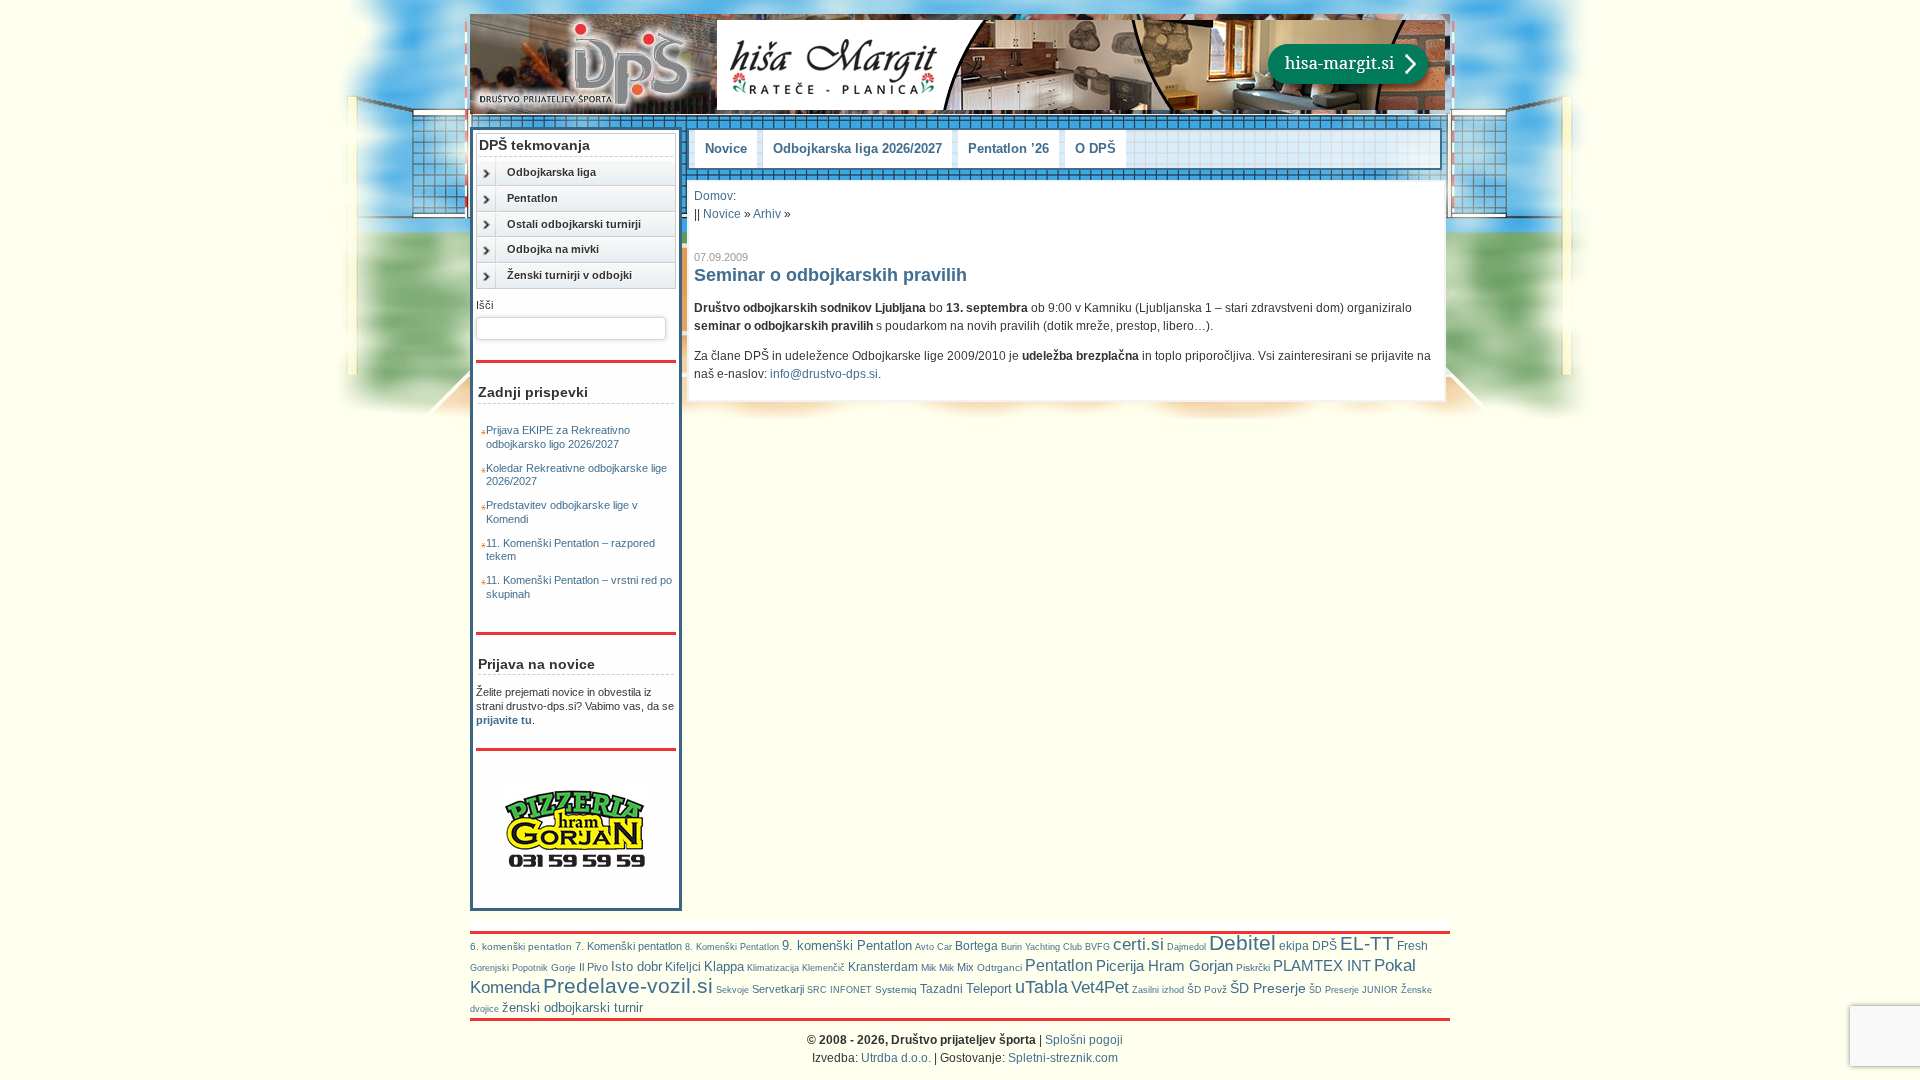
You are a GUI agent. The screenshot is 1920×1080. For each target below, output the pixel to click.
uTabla (1041, 987)
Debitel (1242, 942)
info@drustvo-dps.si (824, 374)
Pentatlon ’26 (1008, 148)
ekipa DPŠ (1308, 945)
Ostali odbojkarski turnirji (574, 224)
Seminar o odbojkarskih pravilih (830, 275)
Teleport (989, 988)
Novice (726, 148)
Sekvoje (732, 990)
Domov (713, 196)
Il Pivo (593, 967)
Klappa (724, 966)
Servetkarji (778, 989)
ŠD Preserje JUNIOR (1353, 990)
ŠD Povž (1207, 989)
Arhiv (767, 214)
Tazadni (941, 988)
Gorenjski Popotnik (509, 968)
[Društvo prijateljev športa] (585, 64)
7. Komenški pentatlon (628, 946)
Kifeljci (683, 967)
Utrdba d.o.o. (896, 1058)
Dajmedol (1186, 947)
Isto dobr (636, 966)
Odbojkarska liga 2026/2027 (857, 148)
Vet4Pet (1100, 987)
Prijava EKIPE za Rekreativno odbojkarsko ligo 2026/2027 (558, 437)
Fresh (1412, 946)
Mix (965, 967)
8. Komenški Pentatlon (732, 947)
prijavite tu (504, 720)
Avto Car (933, 947)
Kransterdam (883, 967)
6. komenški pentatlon (521, 946)
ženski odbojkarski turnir (572, 1007)
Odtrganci (999, 967)
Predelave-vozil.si (628, 986)
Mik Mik (937, 967)
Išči (484, 305)
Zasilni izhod (1158, 990)
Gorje (563, 967)
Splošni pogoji (1084, 1040)
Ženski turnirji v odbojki (569, 275)
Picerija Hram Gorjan (1164, 966)
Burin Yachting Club (1041, 947)
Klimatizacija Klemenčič (796, 968)
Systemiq (896, 989)
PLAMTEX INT (1322, 966)
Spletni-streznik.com (1063, 1058)
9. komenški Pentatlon (847, 945)
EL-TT (1367, 943)
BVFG (1097, 947)
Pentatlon (532, 198)
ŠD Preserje (1268, 988)
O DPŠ (1095, 148)
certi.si (1138, 944)
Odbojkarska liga (551, 172)
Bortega (976, 946)
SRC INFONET (839, 990)
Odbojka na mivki (553, 249)
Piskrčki (1253, 967)
